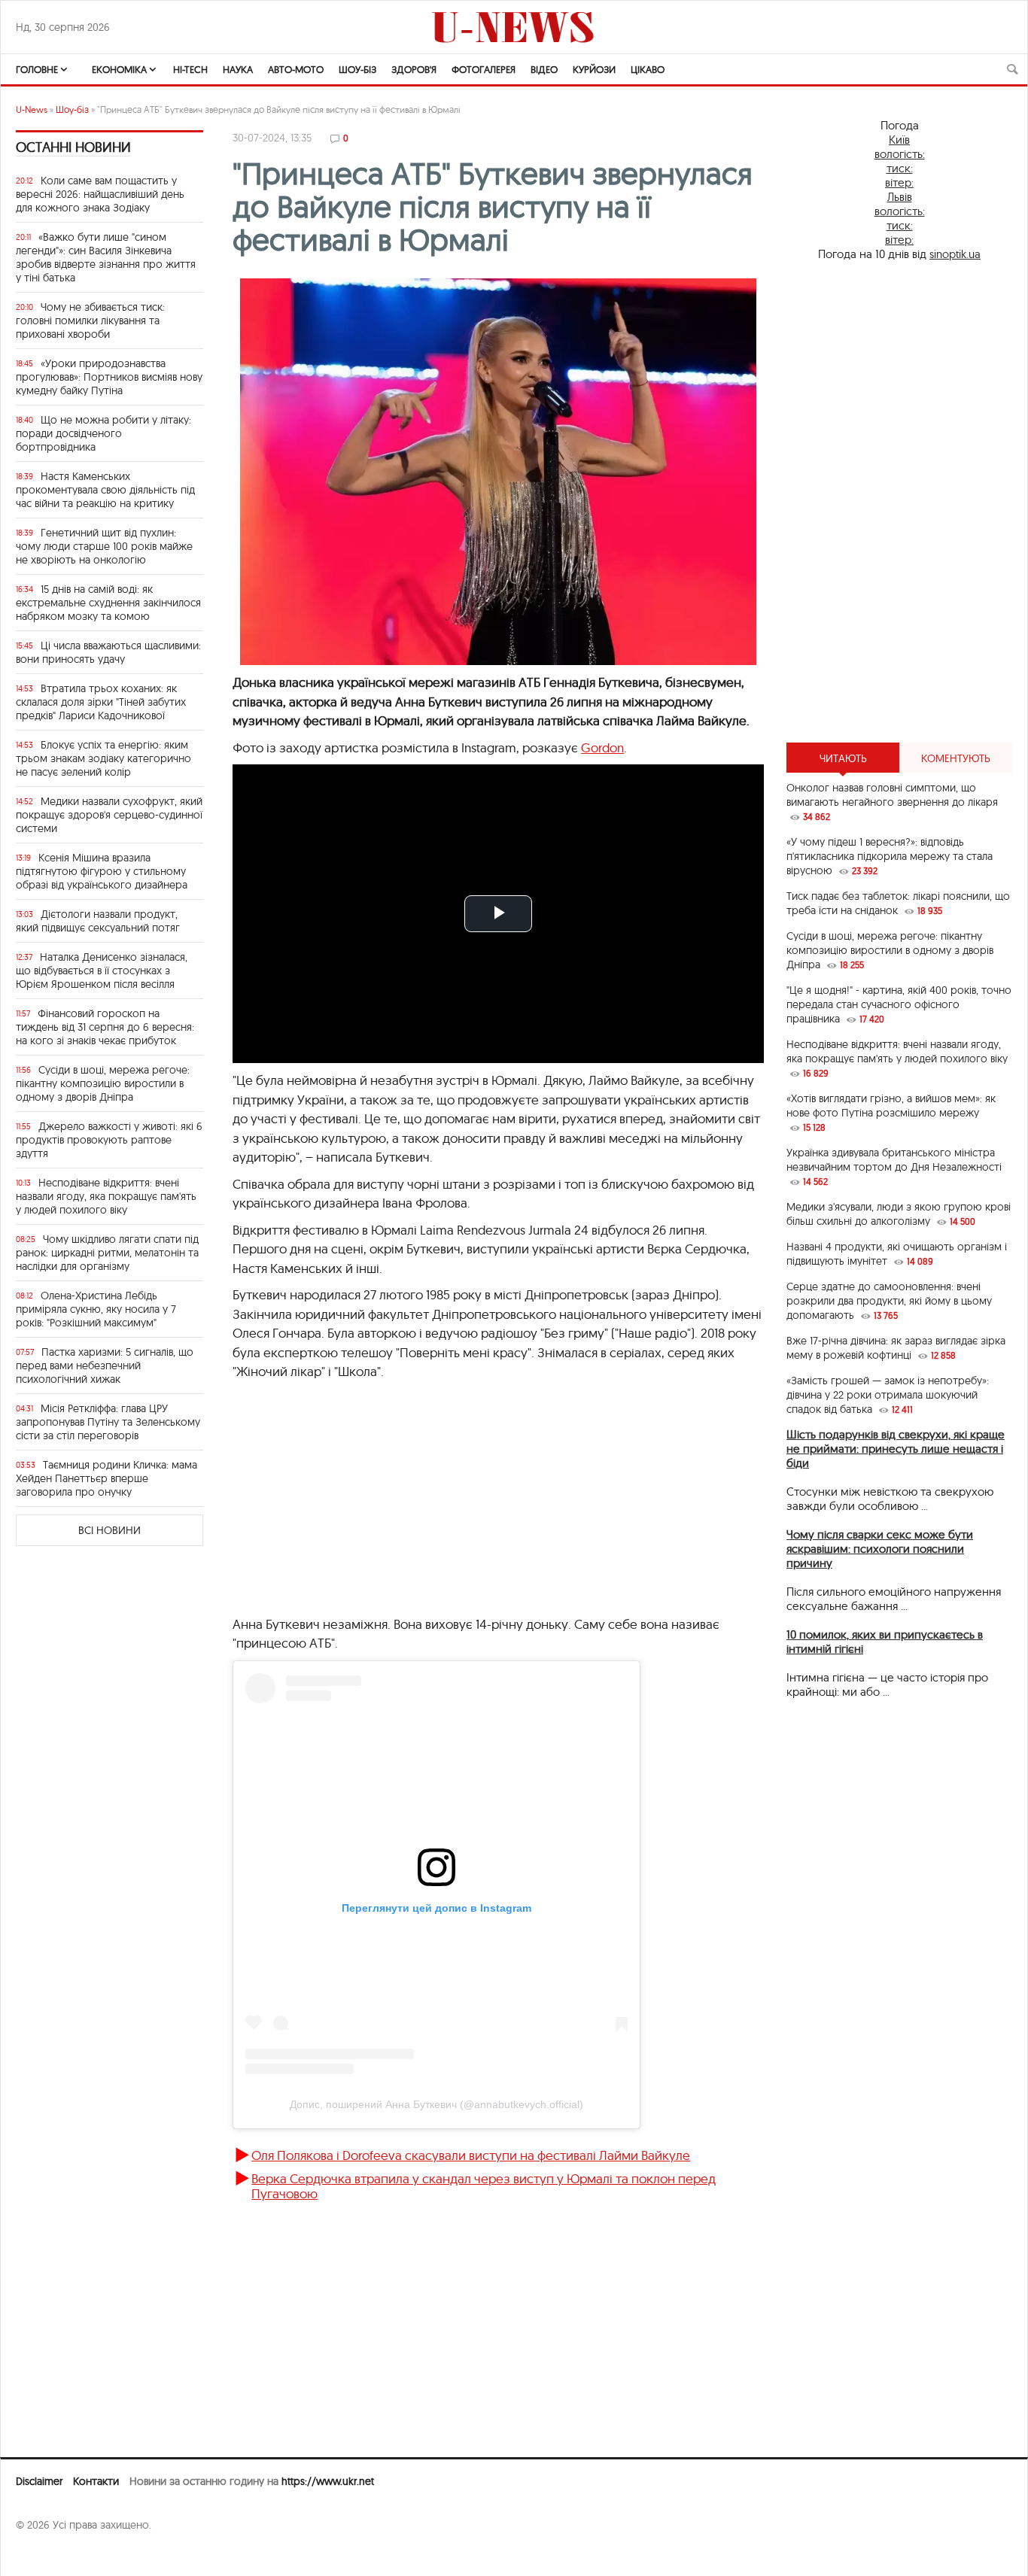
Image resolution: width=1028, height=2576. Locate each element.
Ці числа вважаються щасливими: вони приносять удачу (108, 652)
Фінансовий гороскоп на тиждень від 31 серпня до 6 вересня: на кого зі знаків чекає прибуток (105, 1027)
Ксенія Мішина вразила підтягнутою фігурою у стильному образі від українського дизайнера (102, 871)
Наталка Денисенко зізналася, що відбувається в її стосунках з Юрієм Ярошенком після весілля (102, 971)
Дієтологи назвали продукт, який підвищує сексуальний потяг (98, 921)
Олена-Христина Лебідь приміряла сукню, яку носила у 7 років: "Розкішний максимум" (96, 1309)
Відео (544, 69)
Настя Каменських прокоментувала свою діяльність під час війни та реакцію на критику (105, 490)
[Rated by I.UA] (49, 2554)
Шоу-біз (357, 69)
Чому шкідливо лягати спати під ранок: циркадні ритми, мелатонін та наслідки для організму (107, 1253)
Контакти (96, 2481)
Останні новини (73, 147)
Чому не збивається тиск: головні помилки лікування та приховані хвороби (90, 320)
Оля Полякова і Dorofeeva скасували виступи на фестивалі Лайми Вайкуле (471, 2155)
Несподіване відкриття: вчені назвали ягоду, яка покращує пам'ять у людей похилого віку (106, 1196)
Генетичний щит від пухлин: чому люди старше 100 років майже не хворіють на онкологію (104, 546)
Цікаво (648, 69)
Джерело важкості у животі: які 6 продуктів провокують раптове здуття (109, 1140)
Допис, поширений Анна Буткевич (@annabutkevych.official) (436, 2104)
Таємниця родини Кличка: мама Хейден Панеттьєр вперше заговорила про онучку (106, 1478)
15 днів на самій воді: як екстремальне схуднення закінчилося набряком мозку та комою (108, 603)
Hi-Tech (190, 69)
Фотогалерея (484, 69)
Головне (37, 69)
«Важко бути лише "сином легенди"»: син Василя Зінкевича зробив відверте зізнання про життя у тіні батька (106, 257)
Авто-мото (296, 69)
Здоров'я (414, 69)
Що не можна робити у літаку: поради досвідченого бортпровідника (103, 433)
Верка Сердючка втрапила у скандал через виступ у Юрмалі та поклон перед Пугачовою (484, 2186)
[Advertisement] (477, 1505)
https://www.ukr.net (328, 2481)
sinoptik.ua (955, 254)
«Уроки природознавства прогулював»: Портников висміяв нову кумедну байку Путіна (109, 377)
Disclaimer (39, 2481)
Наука (238, 69)
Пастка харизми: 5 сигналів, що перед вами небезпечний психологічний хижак (105, 1365)
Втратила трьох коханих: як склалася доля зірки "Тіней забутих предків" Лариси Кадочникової (101, 702)
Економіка (119, 69)
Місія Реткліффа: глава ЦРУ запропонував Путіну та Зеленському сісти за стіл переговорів (108, 1422)
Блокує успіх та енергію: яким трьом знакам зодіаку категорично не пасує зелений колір (103, 758)
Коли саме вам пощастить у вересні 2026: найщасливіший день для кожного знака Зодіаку (100, 194)
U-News (32, 109)
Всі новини (109, 1530)
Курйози (594, 69)
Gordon (602, 747)
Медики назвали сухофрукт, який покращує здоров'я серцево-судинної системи (109, 815)
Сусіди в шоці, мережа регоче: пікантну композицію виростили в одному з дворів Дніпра (103, 1083)
